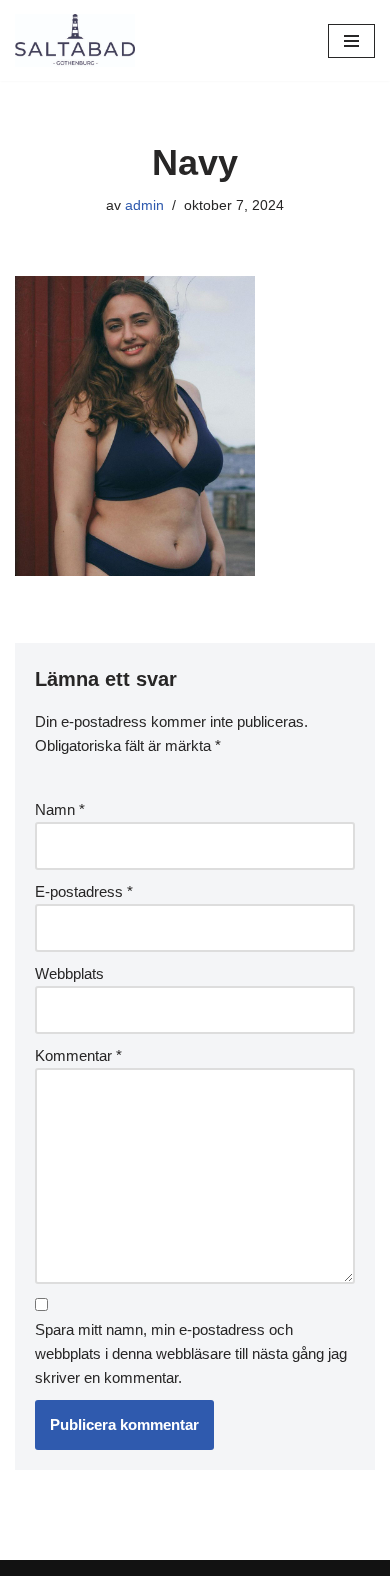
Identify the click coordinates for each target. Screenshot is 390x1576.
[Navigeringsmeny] (351, 41)
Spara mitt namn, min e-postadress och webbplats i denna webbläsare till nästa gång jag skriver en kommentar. (191, 1353)
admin (144, 205)
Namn (60, 809)
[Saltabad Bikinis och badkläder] (75, 40)
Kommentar (78, 1055)
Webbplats (69, 973)
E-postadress (84, 891)
